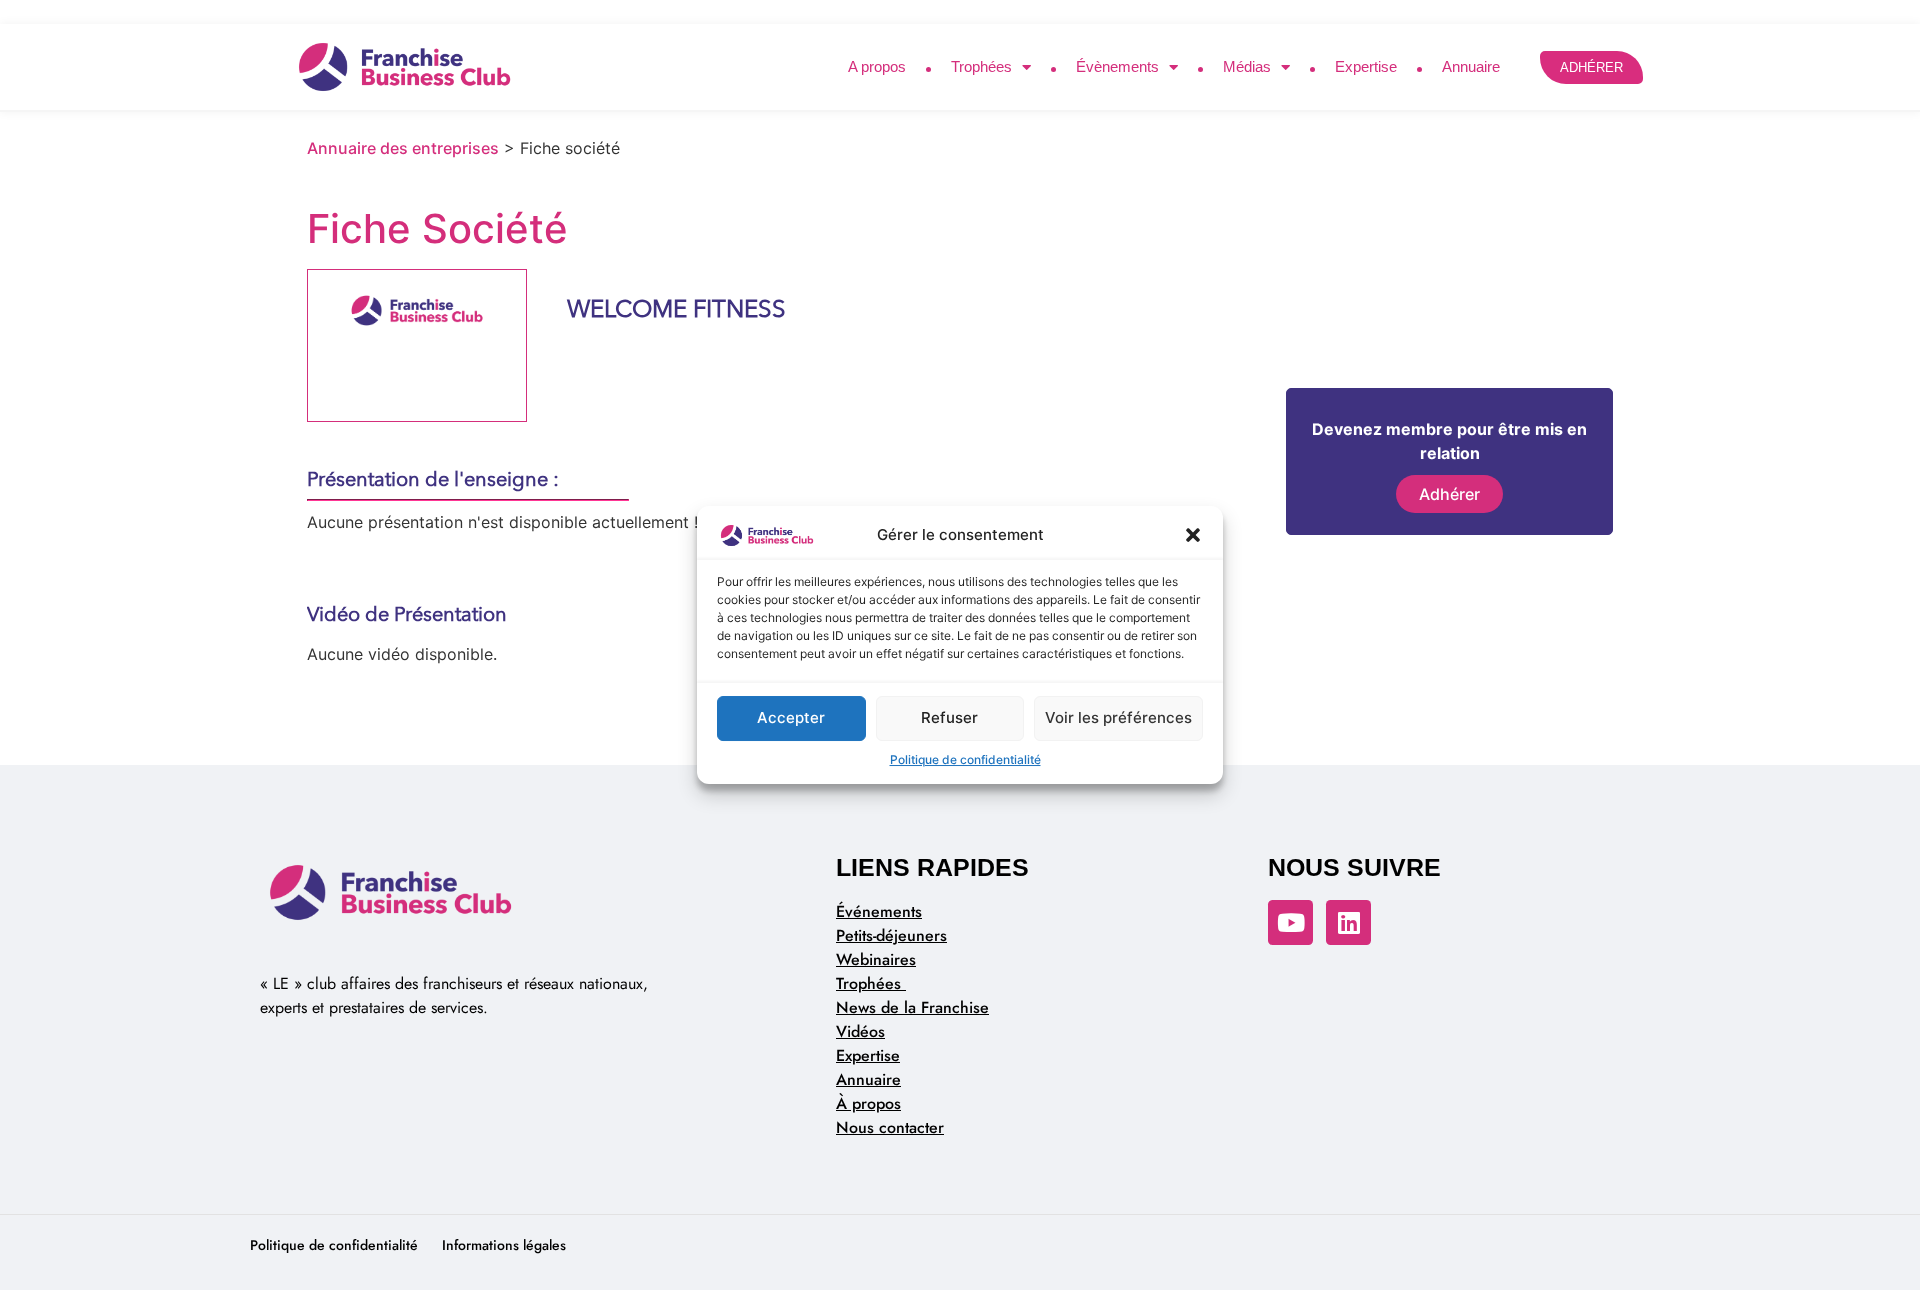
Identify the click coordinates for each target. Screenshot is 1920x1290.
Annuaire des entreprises (403, 148)
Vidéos (860, 1031)
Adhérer (1449, 494)
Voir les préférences (1118, 717)
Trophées (981, 66)
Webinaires (876, 959)
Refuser (949, 717)
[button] (1193, 536)
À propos (868, 1103)
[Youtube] (1290, 922)
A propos (877, 66)
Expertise (1366, 66)
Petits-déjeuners (891, 935)
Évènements (1117, 66)
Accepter (791, 717)
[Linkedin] (1348, 922)
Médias (1247, 66)
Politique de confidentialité (965, 759)
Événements (879, 911)
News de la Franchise (912, 1007)
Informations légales (504, 1245)
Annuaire (1471, 66)
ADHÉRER (1591, 67)
